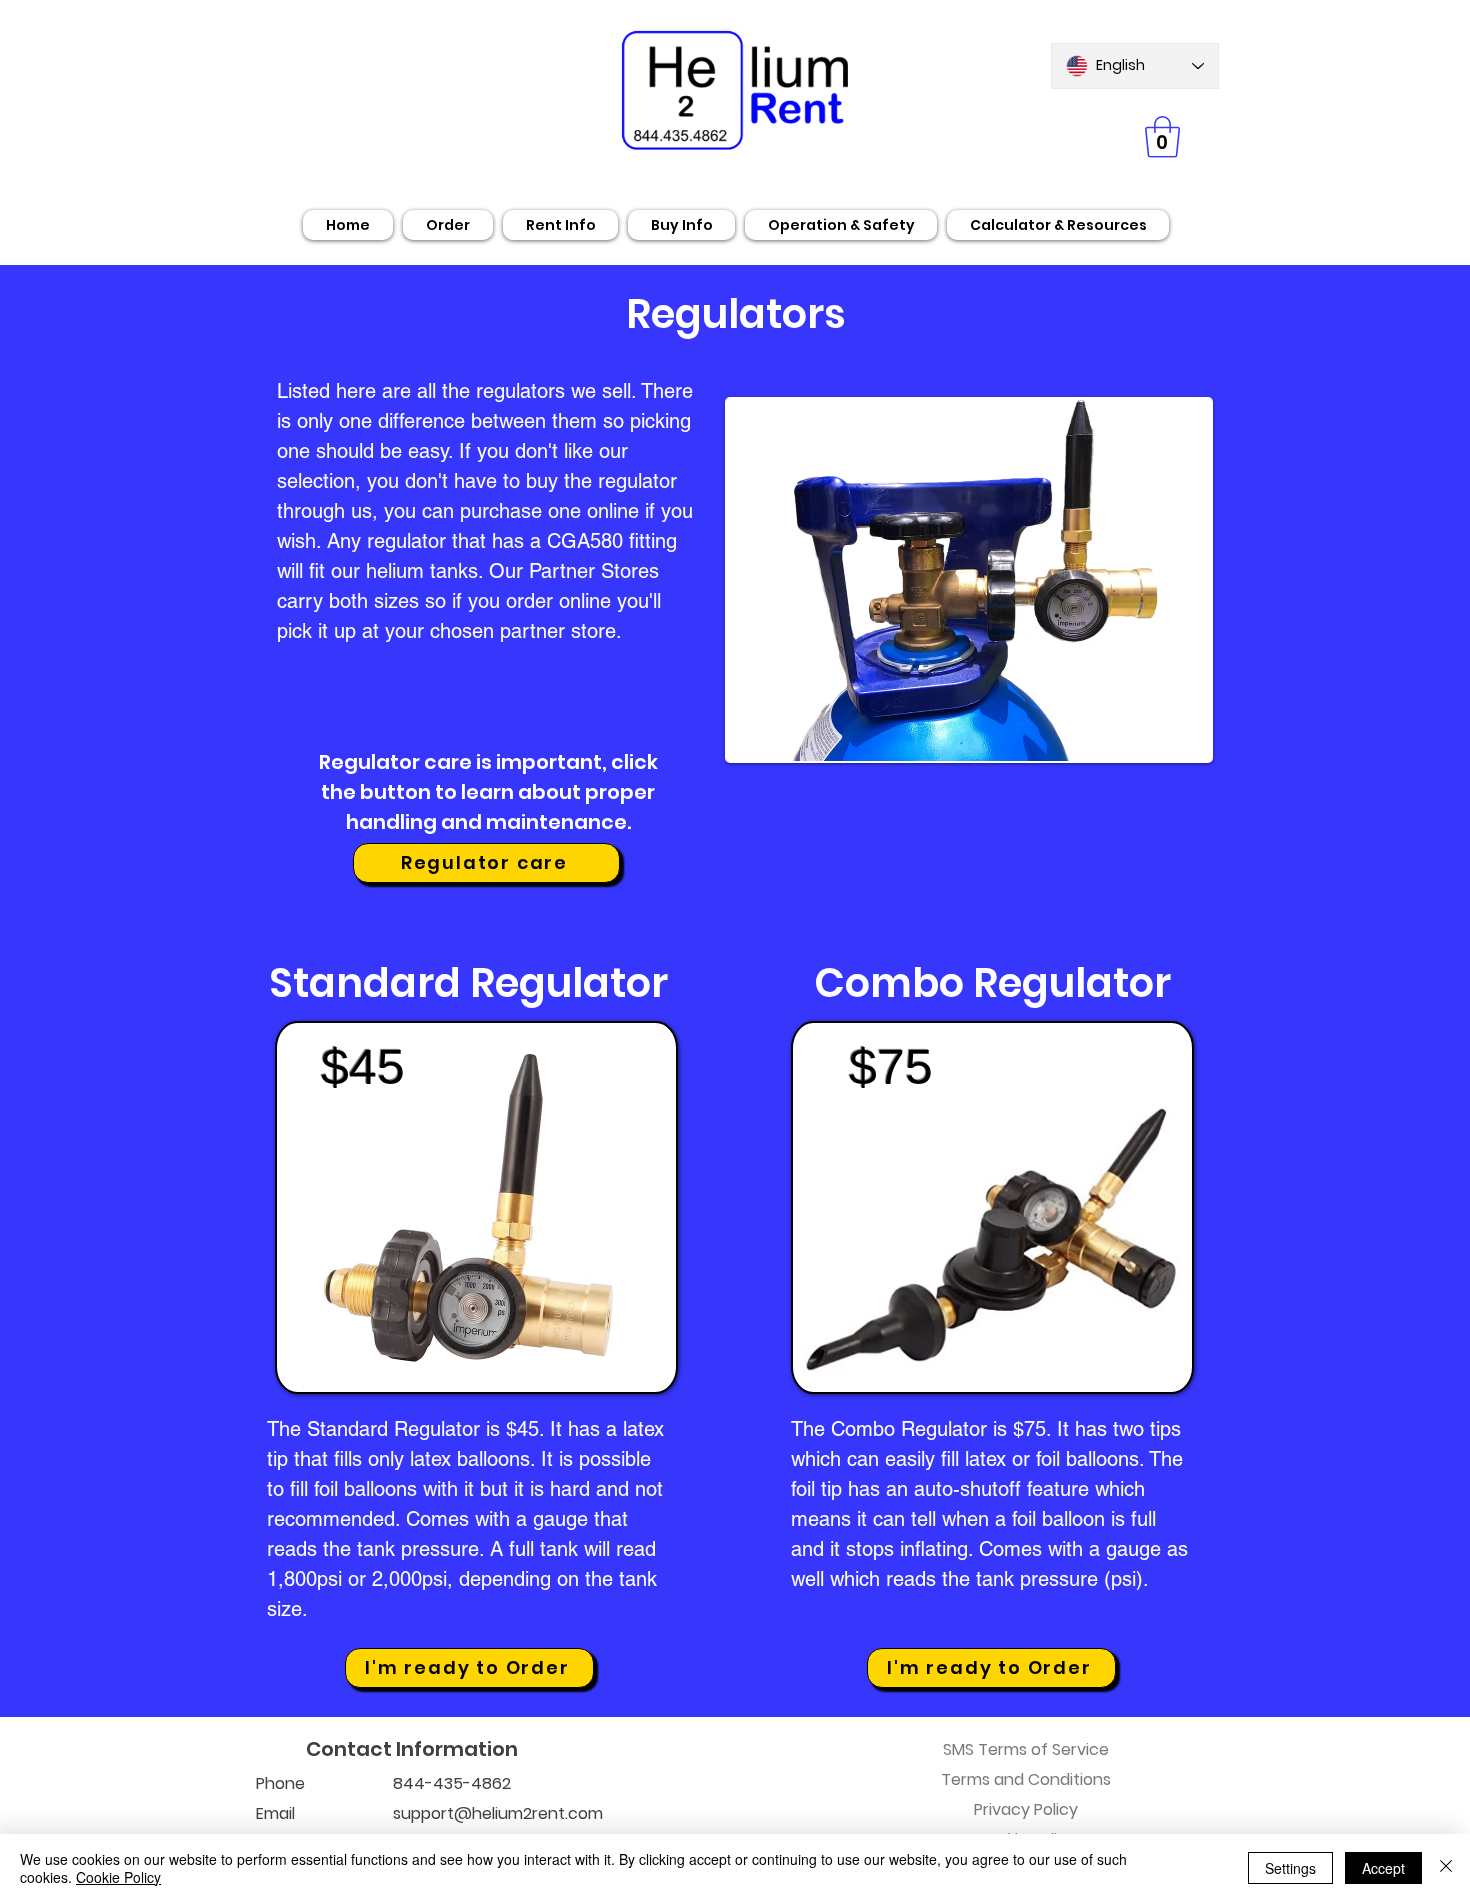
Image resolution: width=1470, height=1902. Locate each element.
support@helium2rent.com (498, 1813)
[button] (1162, 137)
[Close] (1446, 1868)
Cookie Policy (118, 1877)
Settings (1290, 1868)
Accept (1383, 1868)
